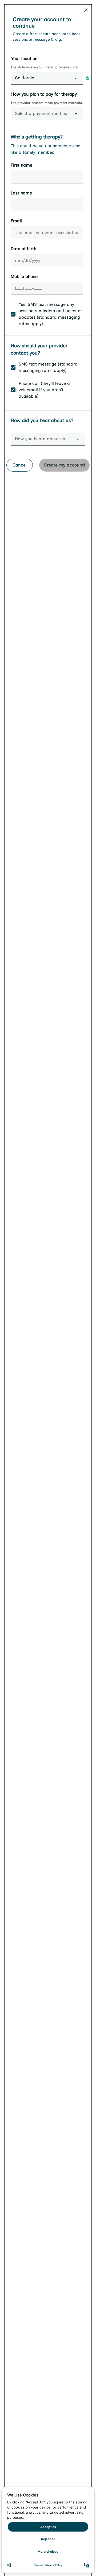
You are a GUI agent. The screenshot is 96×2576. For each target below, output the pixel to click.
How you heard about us (40, 439)
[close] (86, 10)
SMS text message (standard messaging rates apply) (48, 367)
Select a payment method (41, 113)
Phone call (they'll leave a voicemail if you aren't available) (44, 390)
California (25, 78)
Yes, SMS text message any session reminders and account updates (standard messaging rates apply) (50, 314)
